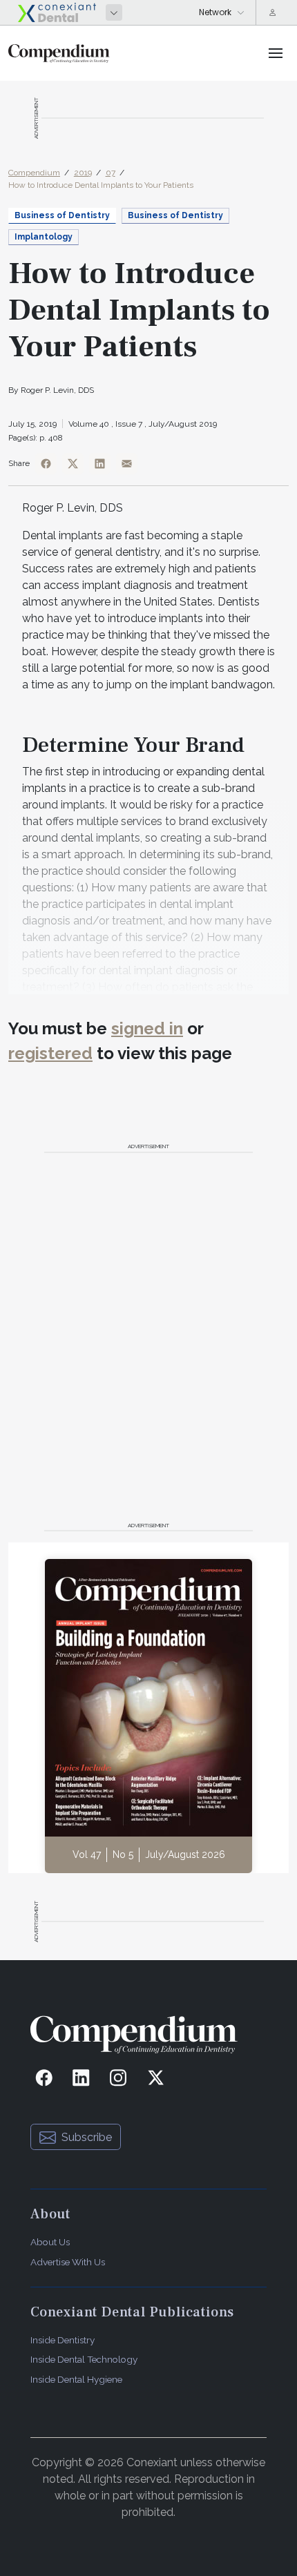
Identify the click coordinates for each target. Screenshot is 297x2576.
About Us (50, 2242)
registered (50, 1053)
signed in (147, 1028)
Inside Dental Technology (84, 2359)
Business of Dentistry (175, 215)
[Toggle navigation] (276, 53)
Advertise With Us (68, 2262)
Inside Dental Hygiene (76, 2379)
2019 (83, 173)
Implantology (44, 237)
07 (111, 173)
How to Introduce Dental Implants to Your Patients (101, 185)
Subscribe (87, 2137)
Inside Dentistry (63, 2340)
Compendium (34, 173)
